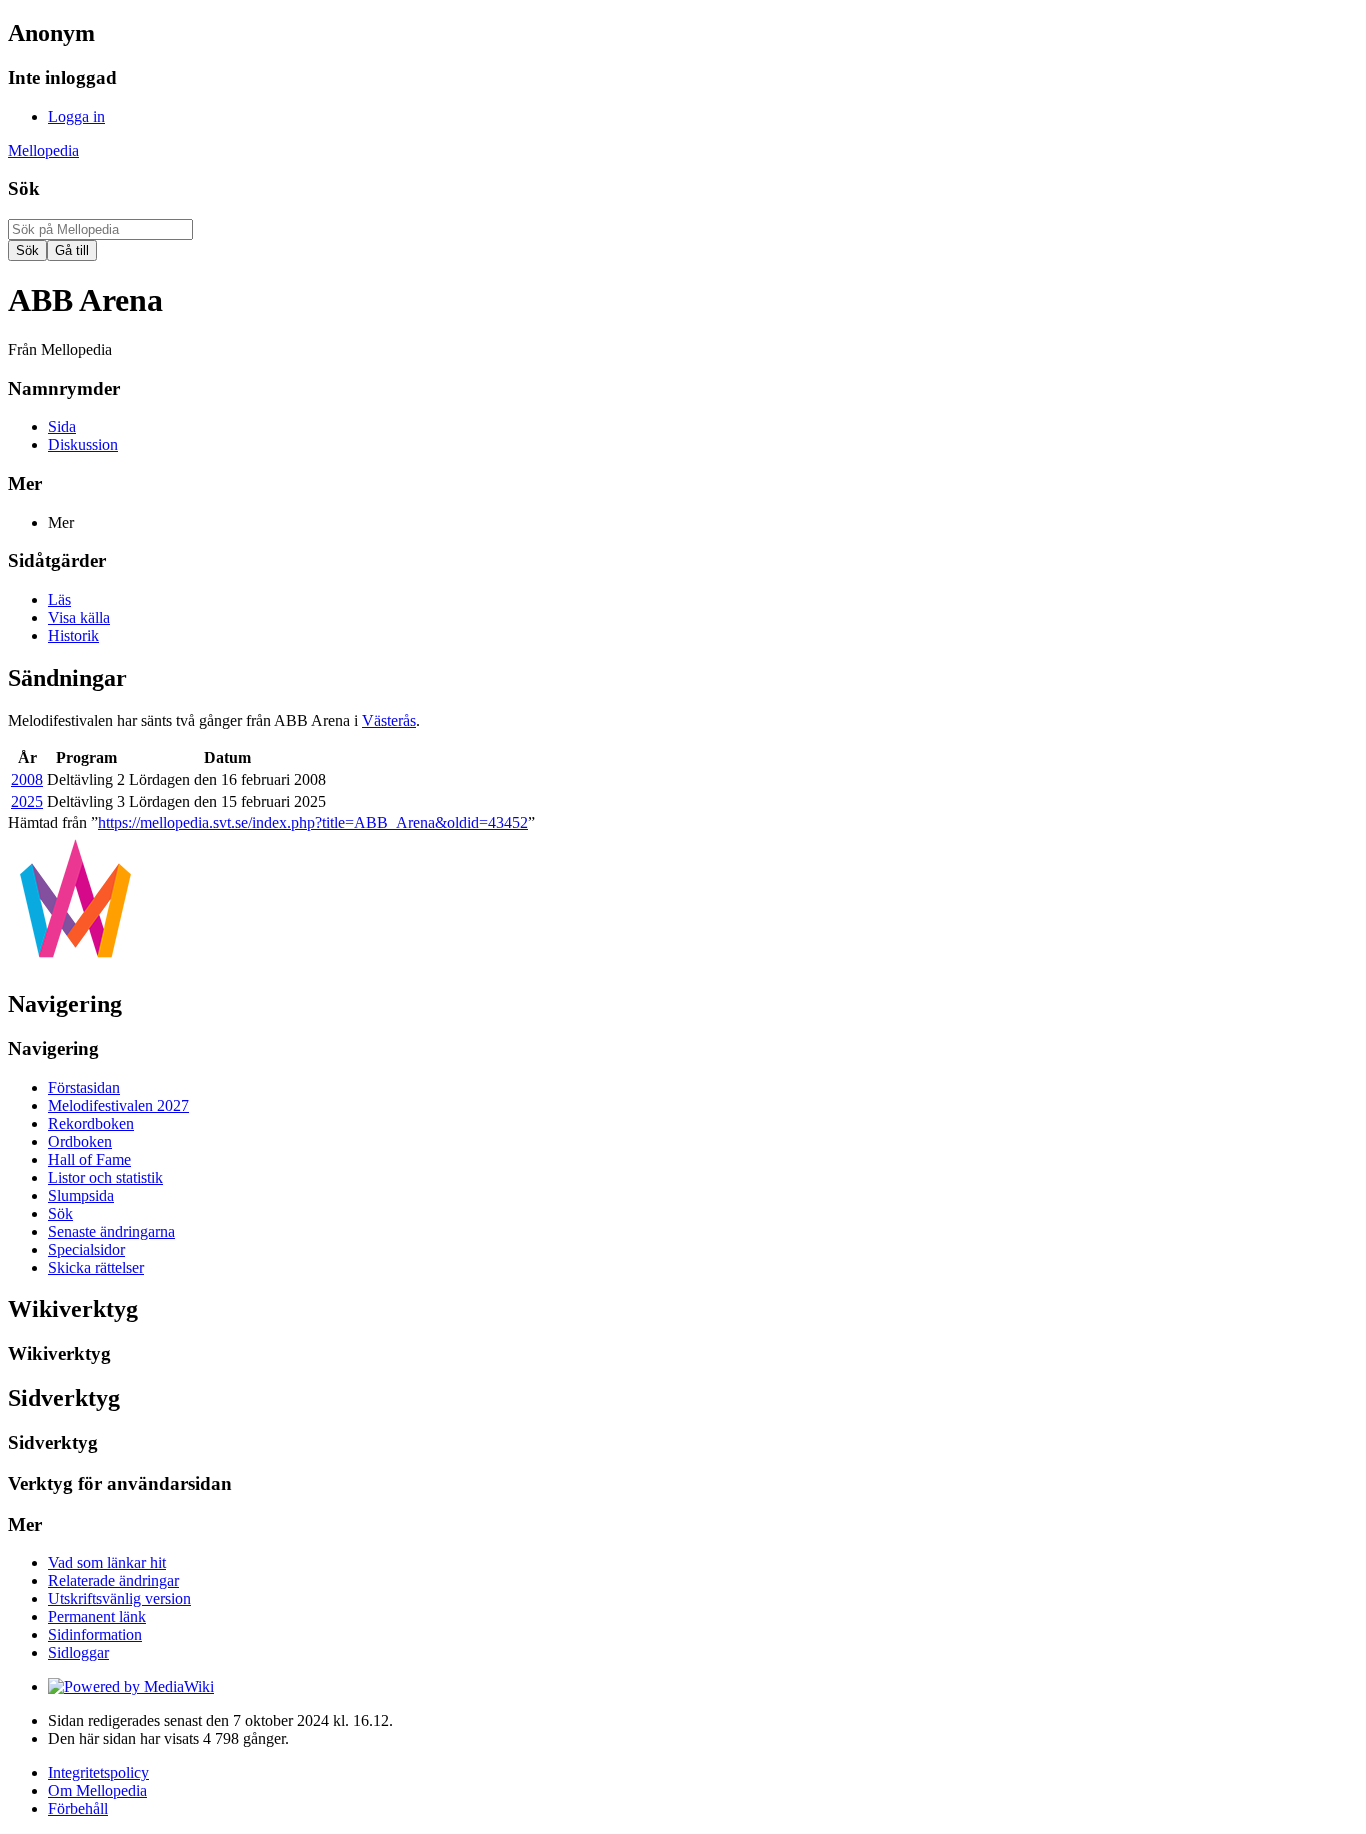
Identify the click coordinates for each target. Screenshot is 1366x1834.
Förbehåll (78, 1808)
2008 (27, 779)
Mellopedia (43, 150)
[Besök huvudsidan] (75, 961)
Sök (24, 188)
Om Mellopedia (97, 1790)
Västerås (389, 720)
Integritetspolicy (98, 1772)
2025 (27, 801)
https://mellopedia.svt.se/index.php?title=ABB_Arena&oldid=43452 (313, 822)
